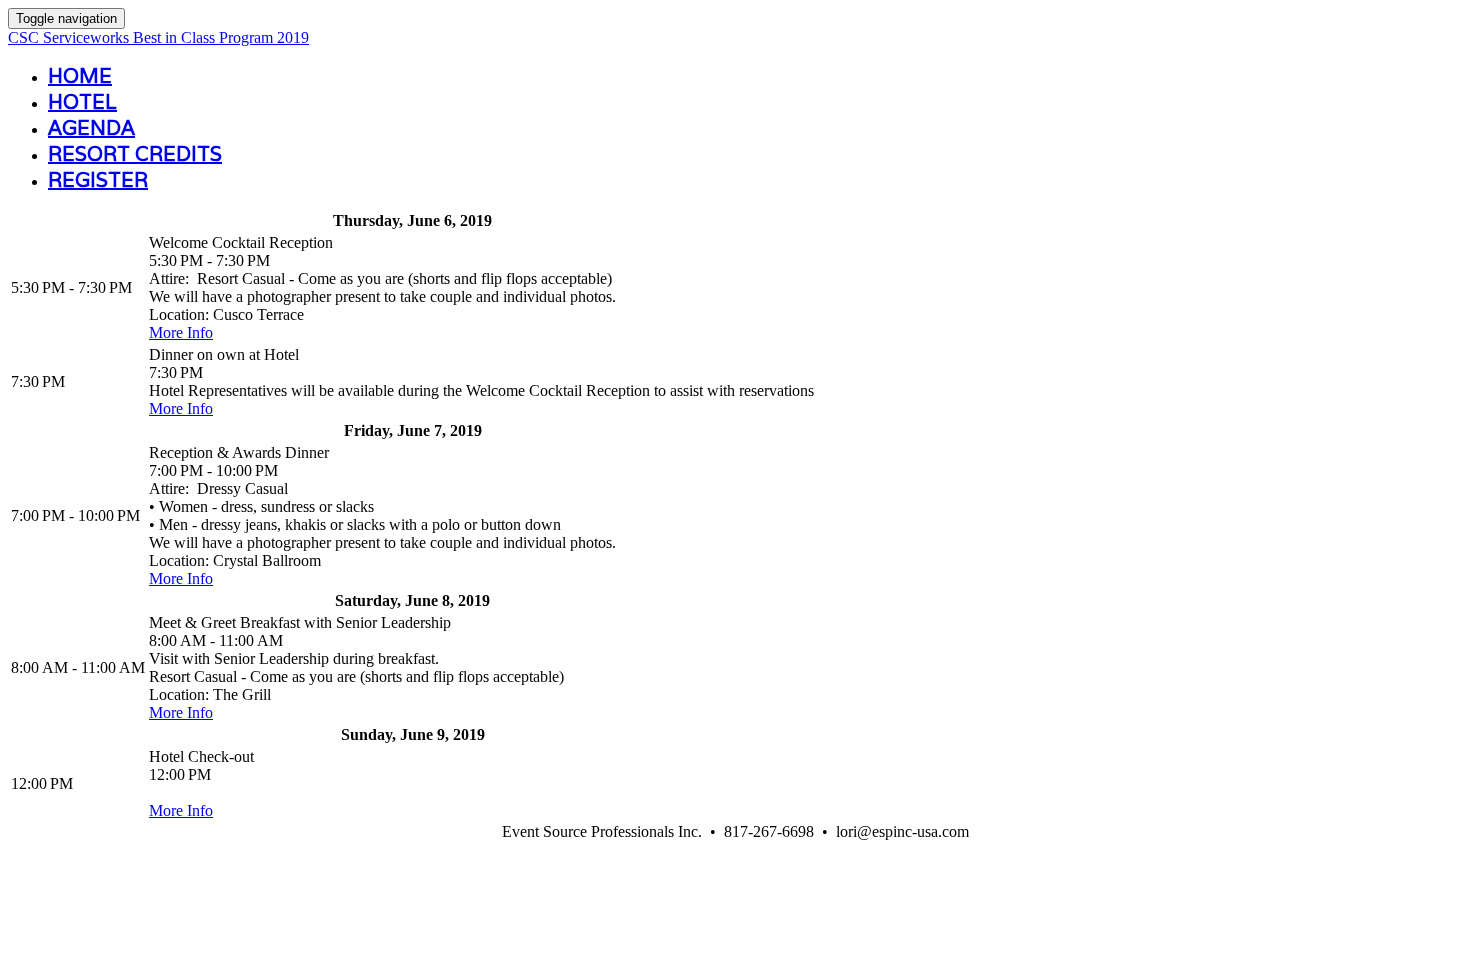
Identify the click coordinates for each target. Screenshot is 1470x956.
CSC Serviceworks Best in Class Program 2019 (158, 37)
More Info (181, 332)
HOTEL (82, 102)
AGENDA (91, 128)
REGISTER (98, 180)
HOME (80, 76)
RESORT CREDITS (135, 154)
